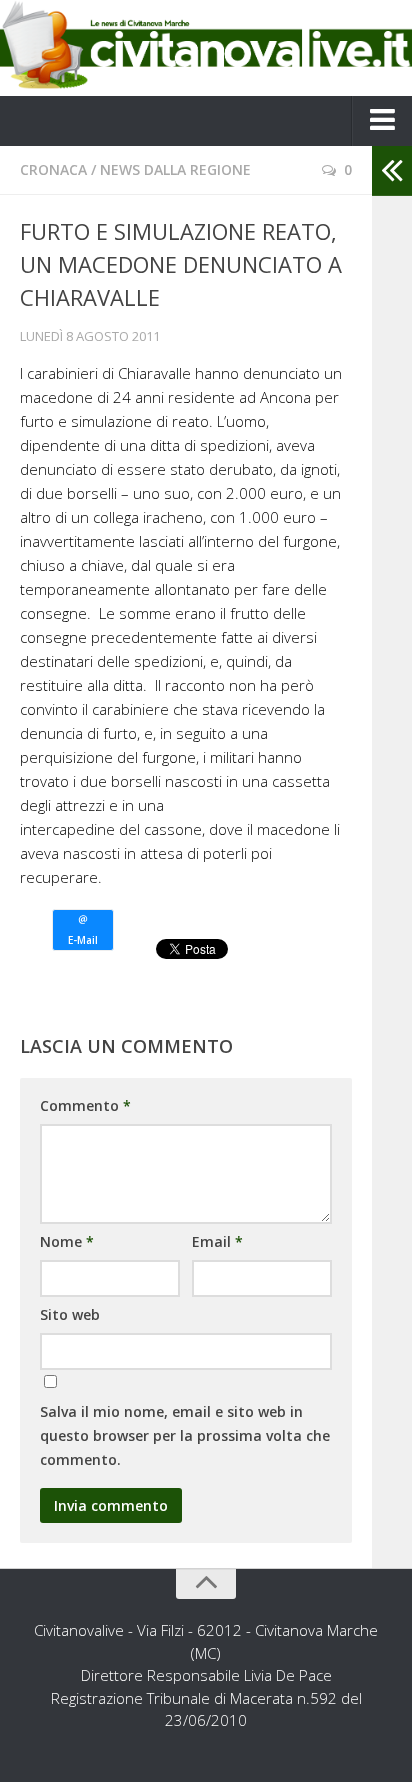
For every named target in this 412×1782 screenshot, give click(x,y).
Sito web (70, 1314)
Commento (85, 1105)
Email (217, 1241)
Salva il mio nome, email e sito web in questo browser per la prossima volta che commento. (185, 1435)
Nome (67, 1241)
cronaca (53, 169)
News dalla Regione (175, 169)
